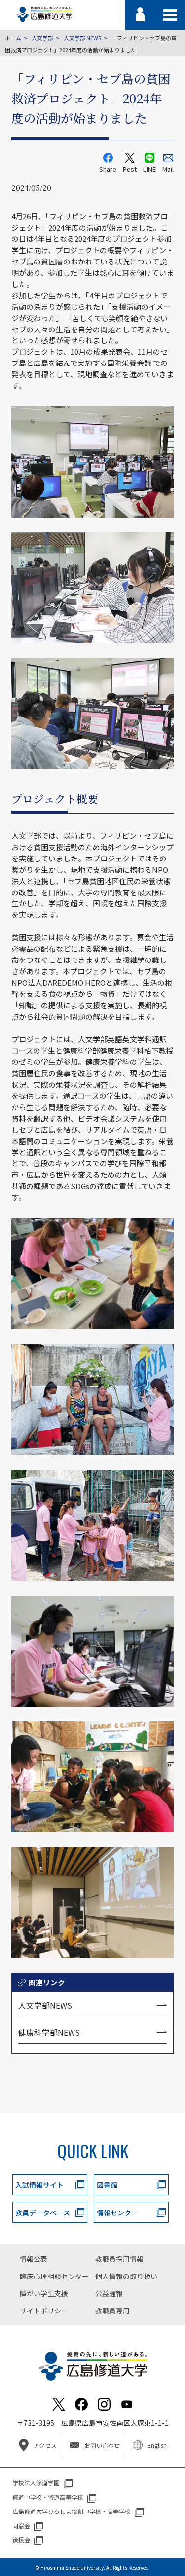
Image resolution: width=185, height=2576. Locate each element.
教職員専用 (112, 2311)
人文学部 (42, 38)
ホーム (13, 38)
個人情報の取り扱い (126, 2276)
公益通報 (109, 2293)
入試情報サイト (39, 2185)
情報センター (117, 2213)
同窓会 (21, 2526)
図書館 (107, 2185)
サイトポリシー (44, 2311)
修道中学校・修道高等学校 (48, 2497)
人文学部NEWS (45, 2005)
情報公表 (34, 2259)
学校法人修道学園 (36, 2483)
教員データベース (43, 2213)
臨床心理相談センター (54, 2276)
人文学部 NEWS (82, 38)
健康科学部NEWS (49, 2032)
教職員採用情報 (119, 2259)
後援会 (21, 2539)
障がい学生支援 (44, 2293)
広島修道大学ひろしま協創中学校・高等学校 (72, 2511)
